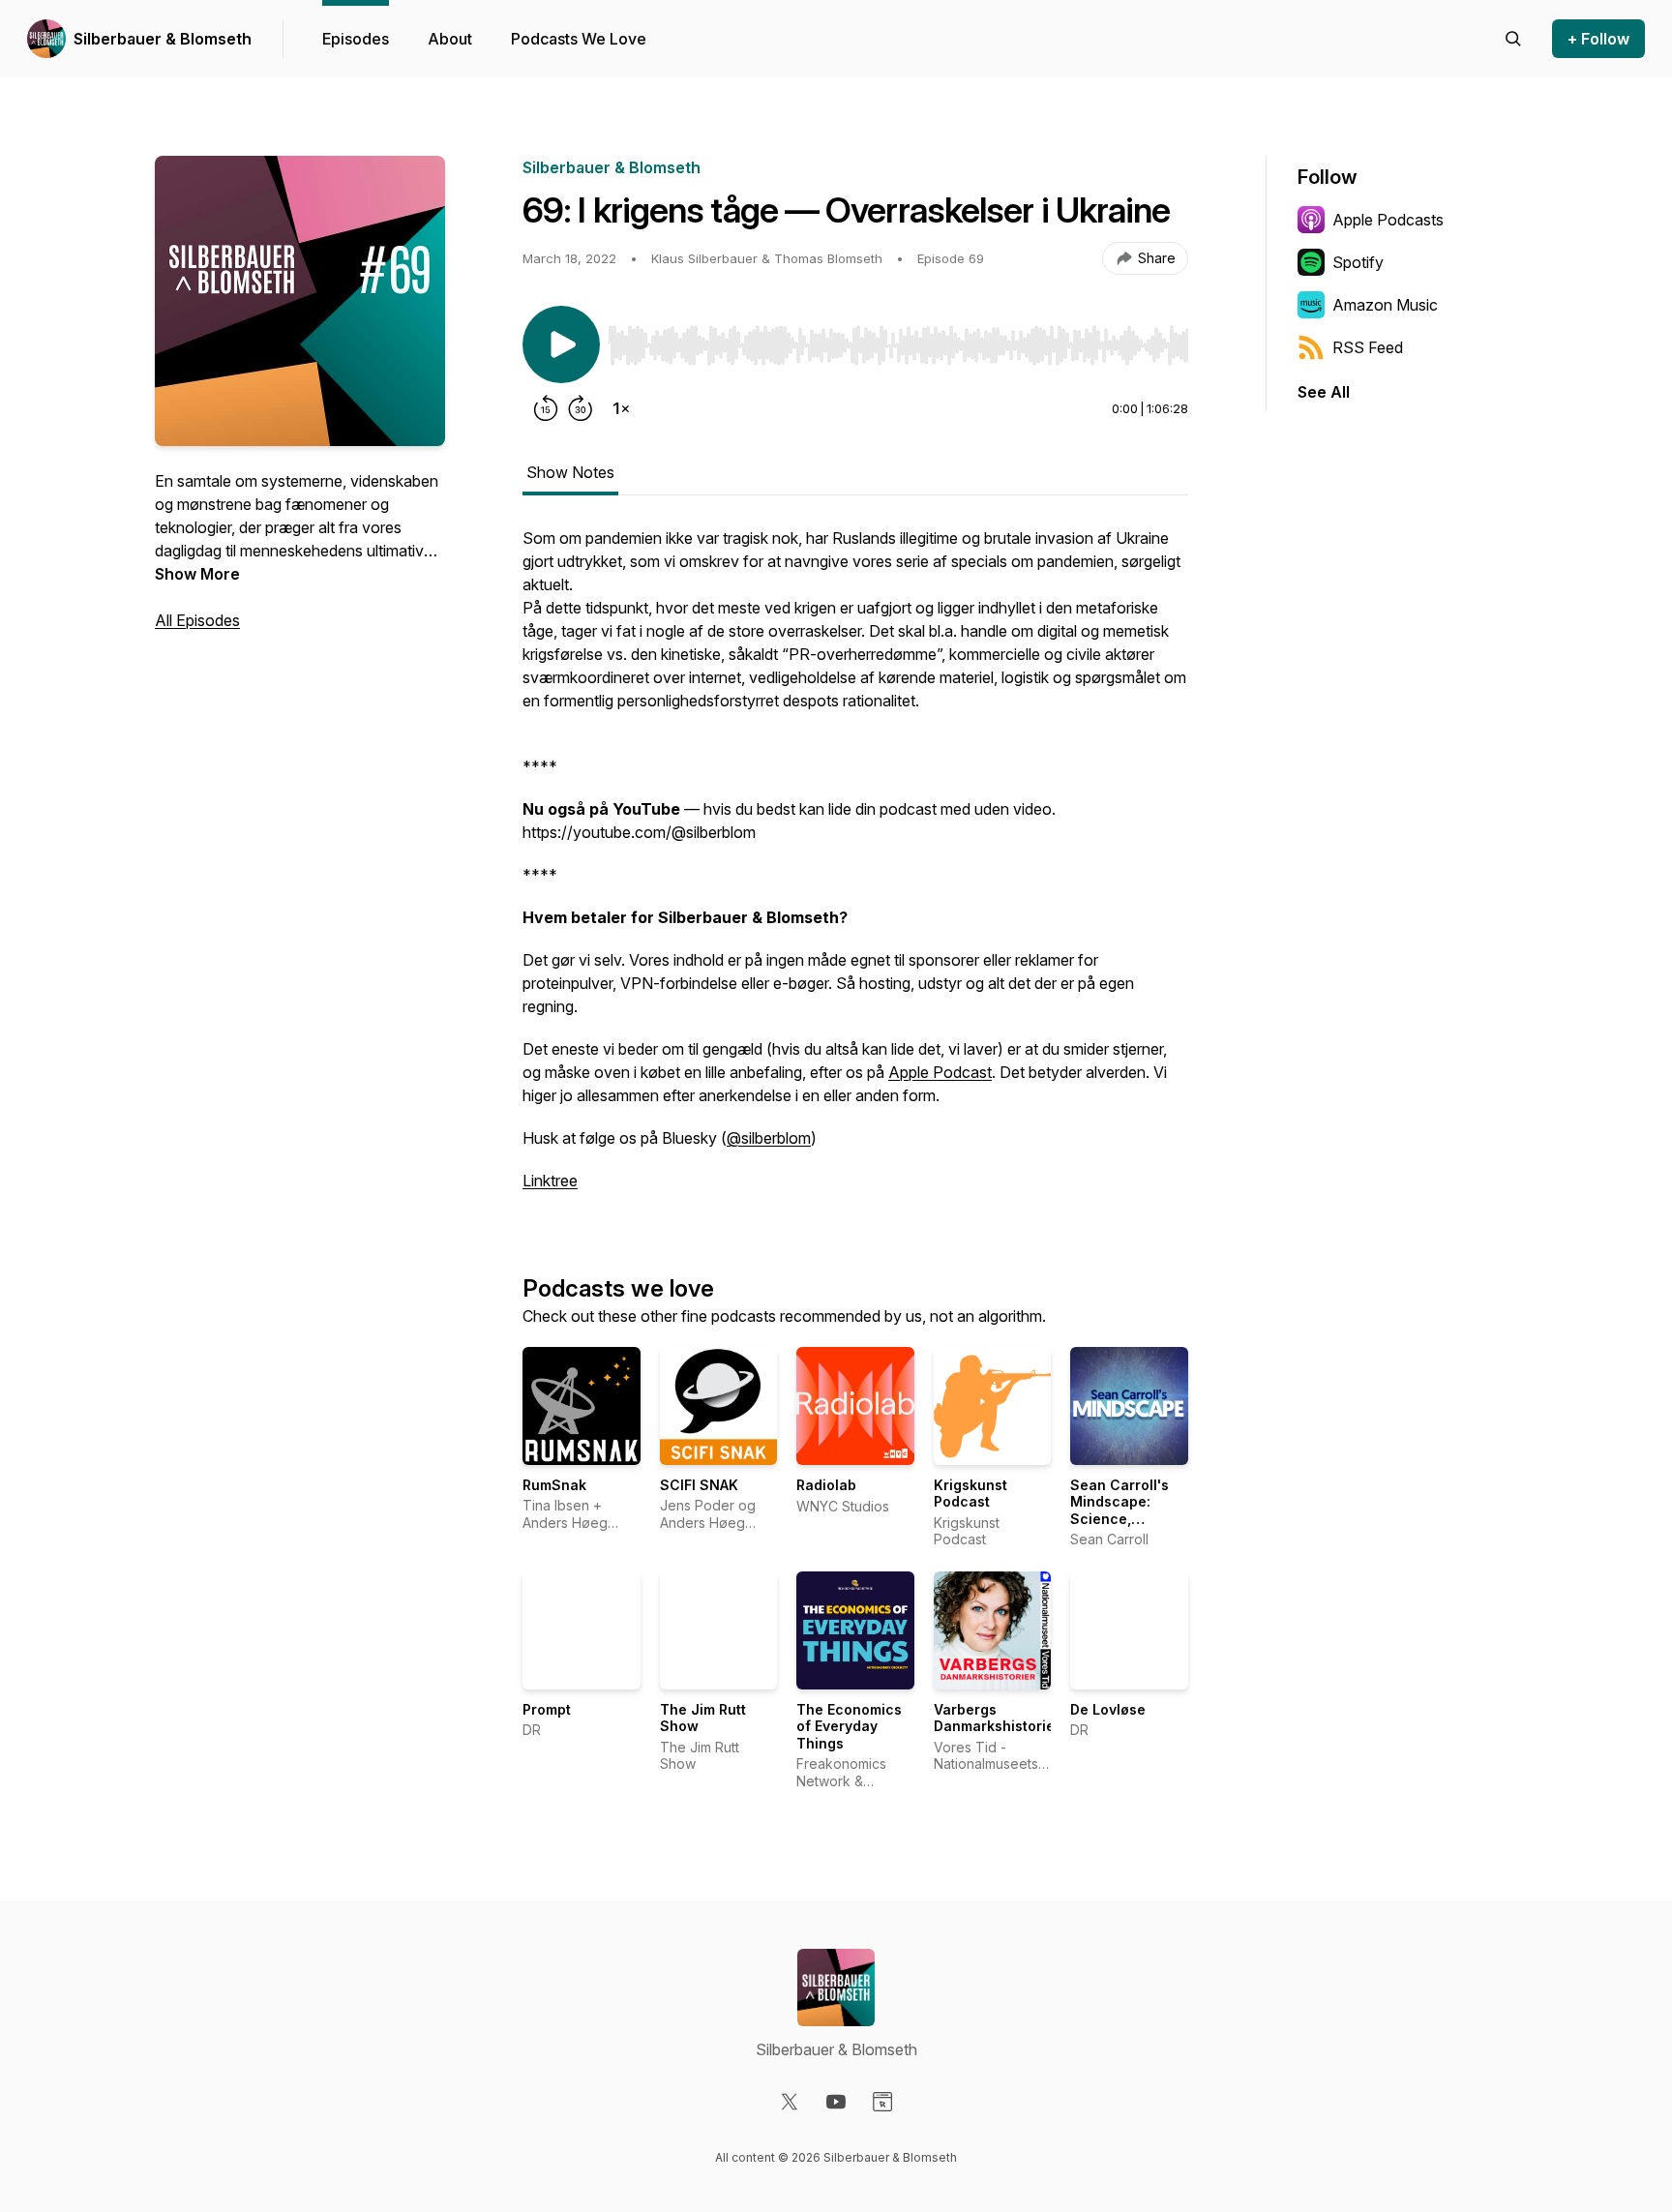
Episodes (356, 39)
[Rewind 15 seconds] (546, 408)
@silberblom (769, 1138)
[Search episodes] (1513, 39)
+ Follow (1598, 39)
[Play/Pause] (561, 344)
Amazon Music (1385, 305)
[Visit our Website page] (882, 2102)
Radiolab (826, 1485)
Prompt (547, 1709)
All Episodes (197, 620)
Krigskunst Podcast (970, 1494)
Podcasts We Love (579, 39)
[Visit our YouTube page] (836, 2102)
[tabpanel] (855, 869)
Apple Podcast (940, 1072)
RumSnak (554, 1485)
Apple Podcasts (1388, 220)
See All (1324, 392)
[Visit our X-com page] (790, 2102)
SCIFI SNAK (699, 1485)
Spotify (1358, 262)
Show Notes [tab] (570, 472)
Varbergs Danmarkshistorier (997, 1718)
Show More (197, 574)
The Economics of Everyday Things (849, 1726)
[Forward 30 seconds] (581, 408)
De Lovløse (1108, 1709)
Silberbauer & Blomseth (163, 39)
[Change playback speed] (621, 408)
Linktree (550, 1181)
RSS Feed (1368, 347)
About (450, 39)
